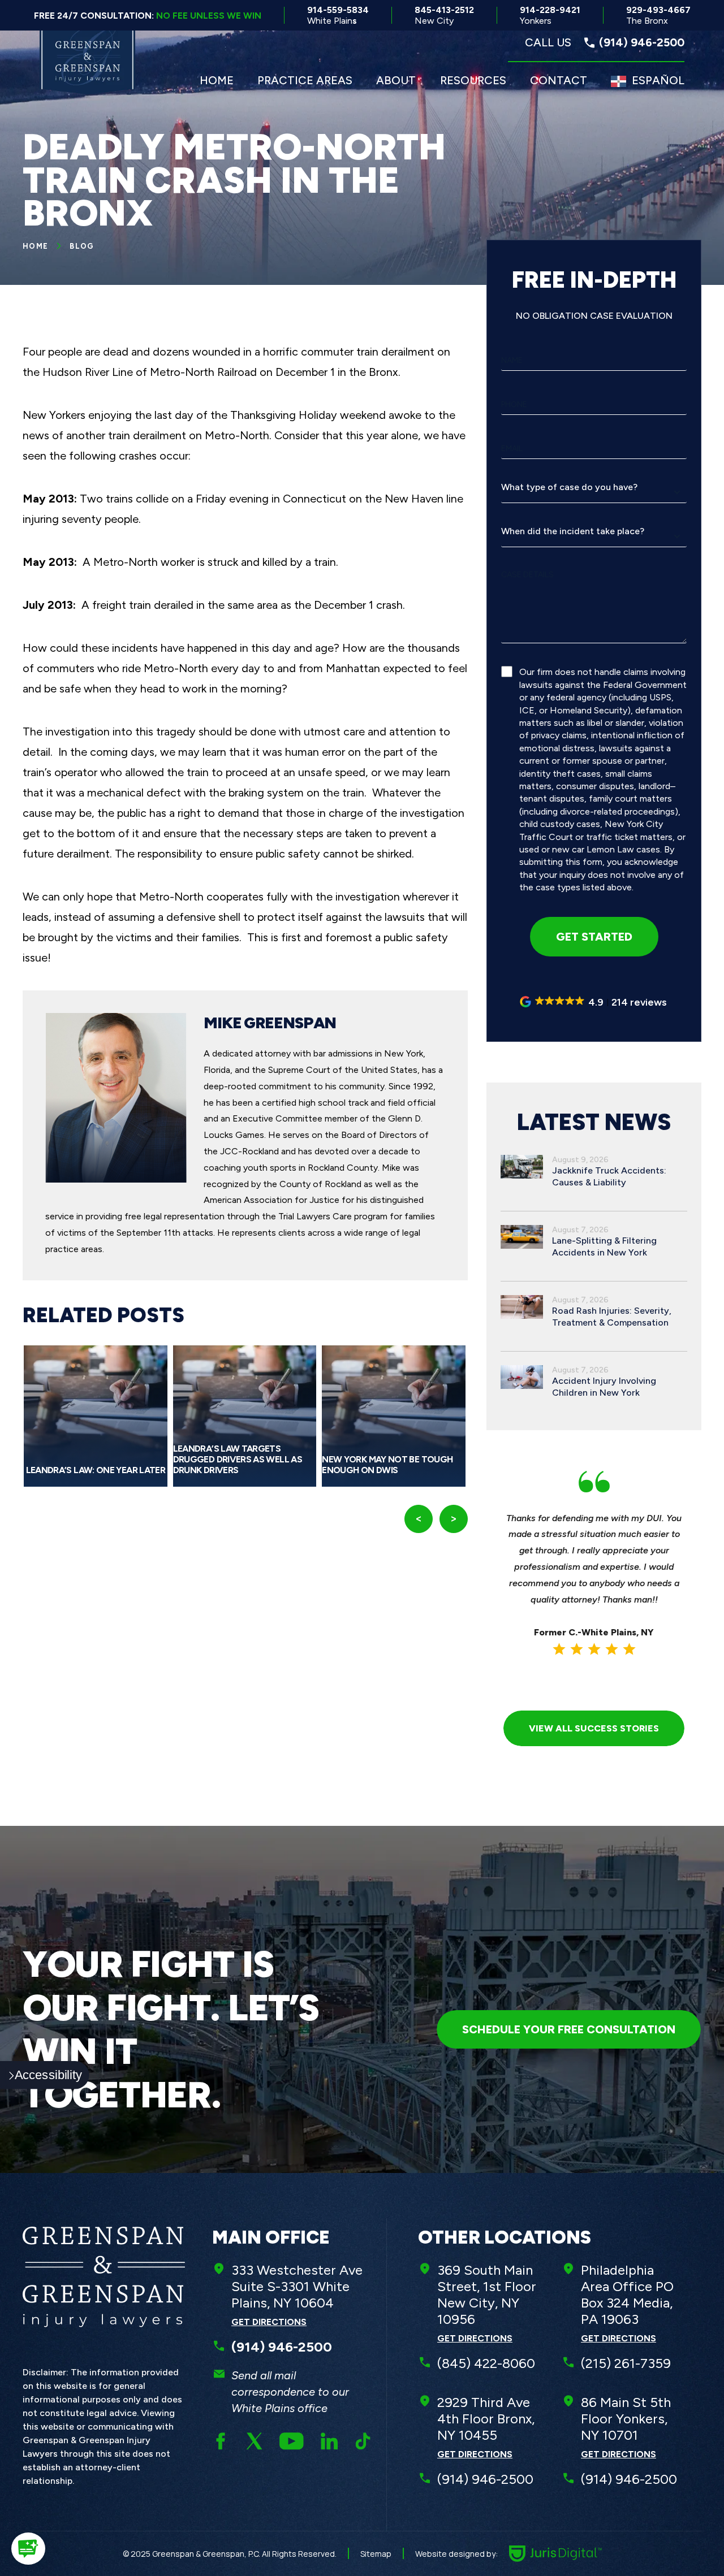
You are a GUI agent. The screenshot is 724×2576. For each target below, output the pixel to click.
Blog (82, 246)
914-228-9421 (550, 15)
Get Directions (269, 2322)
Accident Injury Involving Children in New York (604, 1387)
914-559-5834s (338, 15)
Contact (559, 80)
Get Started (594, 937)
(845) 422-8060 (486, 2363)
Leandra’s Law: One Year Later (96, 1470)
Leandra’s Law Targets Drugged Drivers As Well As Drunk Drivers (238, 1459)
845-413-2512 (444, 15)
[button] (594, 1002)
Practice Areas (305, 80)
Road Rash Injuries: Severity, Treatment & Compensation (612, 1317)
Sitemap (376, 2554)
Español (658, 80)
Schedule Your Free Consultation (569, 2029)
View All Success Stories (594, 1728)
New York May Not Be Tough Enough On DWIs (387, 1465)
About (396, 80)
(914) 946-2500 (485, 2479)
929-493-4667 (658, 15)
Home (217, 80)
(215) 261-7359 (626, 2363)
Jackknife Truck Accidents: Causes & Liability (609, 1176)
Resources (473, 80)
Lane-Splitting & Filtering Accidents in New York (604, 1246)
